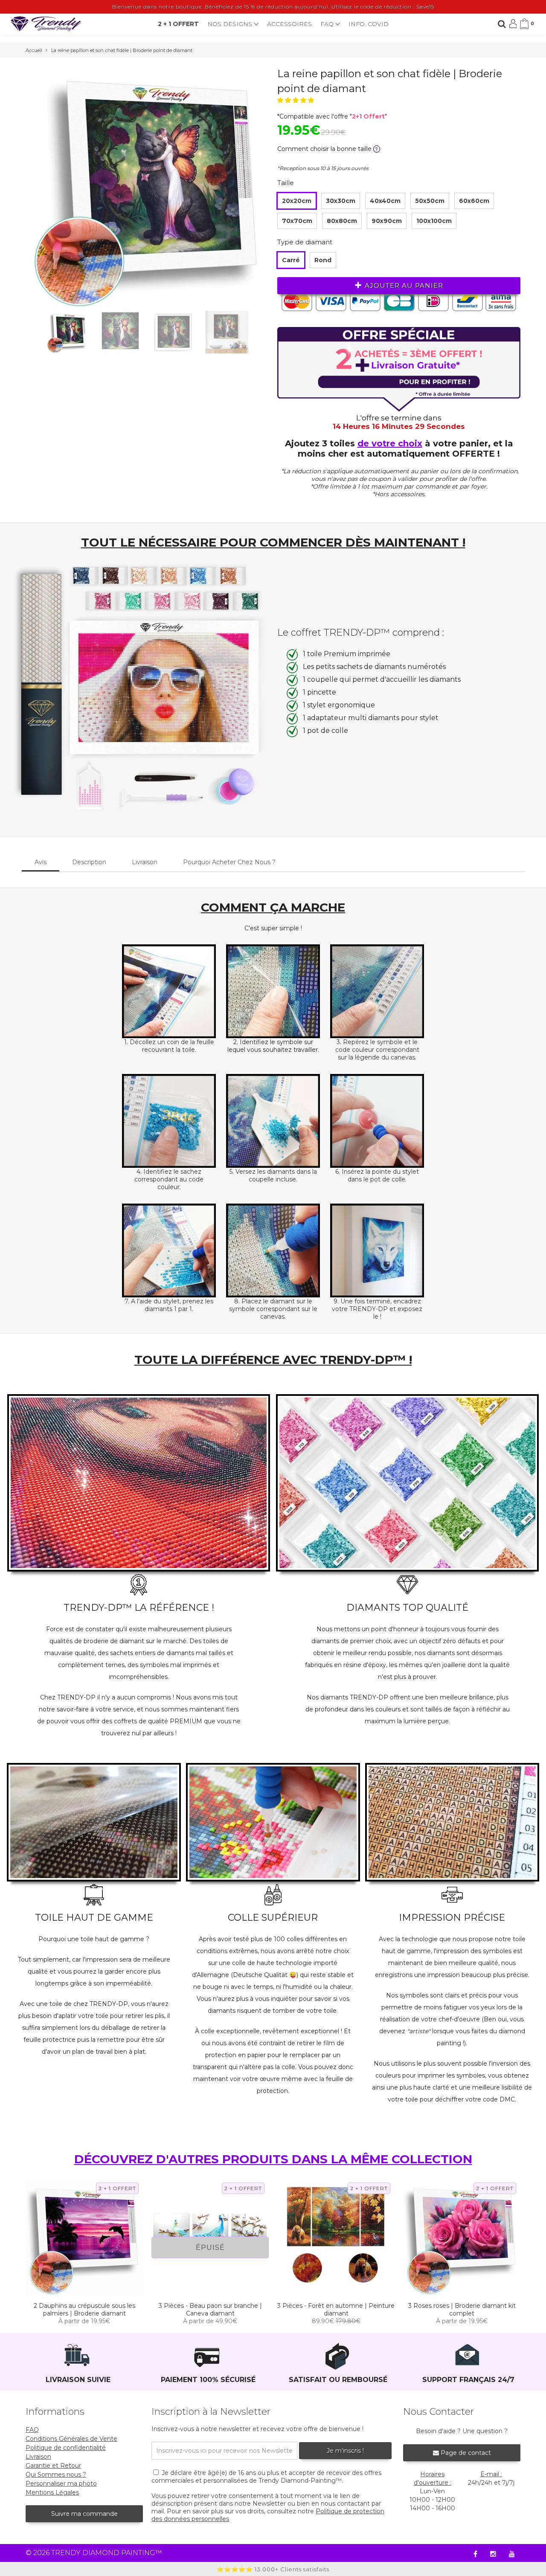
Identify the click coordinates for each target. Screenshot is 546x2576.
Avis (41, 862)
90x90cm (387, 221)
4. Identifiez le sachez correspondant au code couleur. (169, 1179)
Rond (323, 260)
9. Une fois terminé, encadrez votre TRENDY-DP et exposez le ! (377, 1309)
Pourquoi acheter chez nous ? (229, 862)
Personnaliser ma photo (61, 2483)
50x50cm (430, 201)
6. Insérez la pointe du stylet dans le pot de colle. (377, 1175)
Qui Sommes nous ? (56, 2475)
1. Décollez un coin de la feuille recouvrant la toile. (169, 1046)
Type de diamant (305, 242)
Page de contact (465, 2453)
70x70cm (297, 221)
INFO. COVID (369, 24)
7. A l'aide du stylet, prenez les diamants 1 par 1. (169, 1305)
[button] (296, 100)
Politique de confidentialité (66, 2448)
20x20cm (297, 201)
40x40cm (385, 201)
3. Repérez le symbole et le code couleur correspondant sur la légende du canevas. (377, 1050)
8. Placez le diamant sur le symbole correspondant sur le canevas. (273, 1309)
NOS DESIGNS (231, 24)
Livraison (145, 862)
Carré (291, 260)
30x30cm (341, 201)
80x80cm (342, 221)
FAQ (328, 24)
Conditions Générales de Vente (71, 2439)
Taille (286, 183)
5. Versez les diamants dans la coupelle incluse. (273, 1175)
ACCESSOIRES (289, 24)
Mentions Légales (52, 2492)
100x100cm (434, 221)
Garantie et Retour (53, 2466)
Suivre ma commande (84, 2514)
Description (89, 862)
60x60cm (474, 201)
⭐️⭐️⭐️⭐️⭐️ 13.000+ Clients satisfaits (273, 2569)
